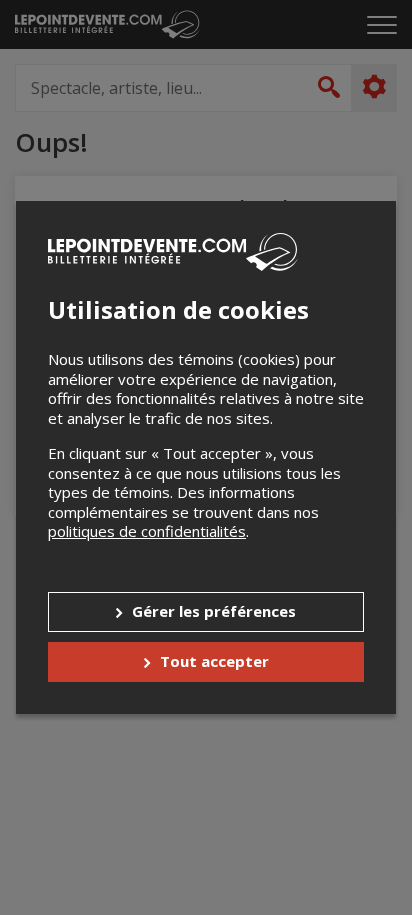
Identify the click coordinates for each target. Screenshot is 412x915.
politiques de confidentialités (147, 531)
